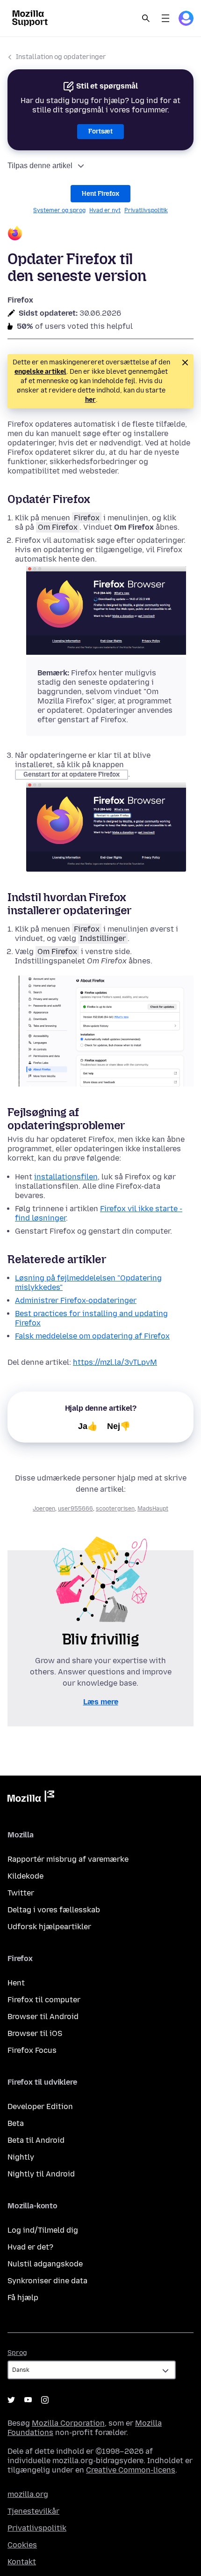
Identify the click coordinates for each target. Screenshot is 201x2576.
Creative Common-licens (131, 2470)
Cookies (22, 2545)
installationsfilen (66, 1177)
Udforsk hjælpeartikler (49, 1927)
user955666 (75, 1509)
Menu (165, 18)
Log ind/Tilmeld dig (43, 2230)
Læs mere (101, 1702)
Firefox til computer (44, 2000)
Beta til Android (36, 2140)
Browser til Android (43, 2017)
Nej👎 (119, 1426)
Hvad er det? (30, 2247)
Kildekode (25, 1876)
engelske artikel (40, 372)
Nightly (21, 2157)
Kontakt (22, 2562)
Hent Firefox (100, 194)
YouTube (28, 2400)
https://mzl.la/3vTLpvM (115, 1362)
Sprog (17, 2353)
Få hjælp (23, 2298)
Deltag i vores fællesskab (54, 1910)
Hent (16, 1983)
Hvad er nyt (105, 210)
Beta (16, 2123)
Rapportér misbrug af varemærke (68, 1859)
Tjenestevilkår (33, 2511)
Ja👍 (88, 1426)
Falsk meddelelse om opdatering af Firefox (92, 1336)
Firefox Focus (32, 2050)
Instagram (45, 2400)
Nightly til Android (41, 2174)
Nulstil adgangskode (45, 2264)
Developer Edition (40, 2106)
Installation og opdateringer (61, 57)
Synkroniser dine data (47, 2281)
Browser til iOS (35, 2033)
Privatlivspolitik (146, 210)
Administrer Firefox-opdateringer (76, 1300)
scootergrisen (115, 1509)
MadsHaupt (153, 1509)
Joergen (44, 1509)
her (90, 400)
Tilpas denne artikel (40, 166)
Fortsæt (100, 131)
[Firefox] (100, 234)
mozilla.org (28, 2494)
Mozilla (31, 1798)
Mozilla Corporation (68, 2423)
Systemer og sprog (59, 210)
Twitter (21, 1893)
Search (146, 18)
